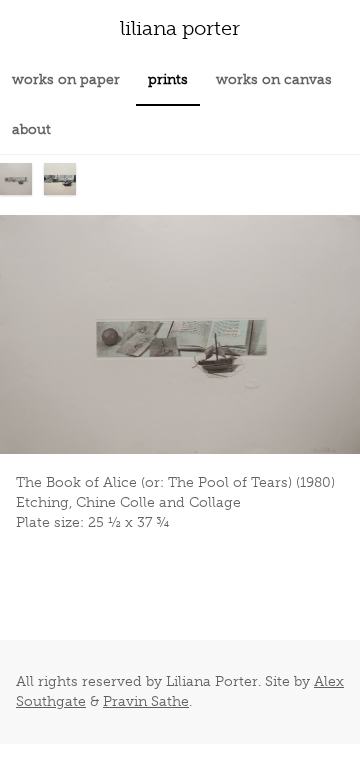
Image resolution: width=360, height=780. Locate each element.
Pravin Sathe (146, 701)
